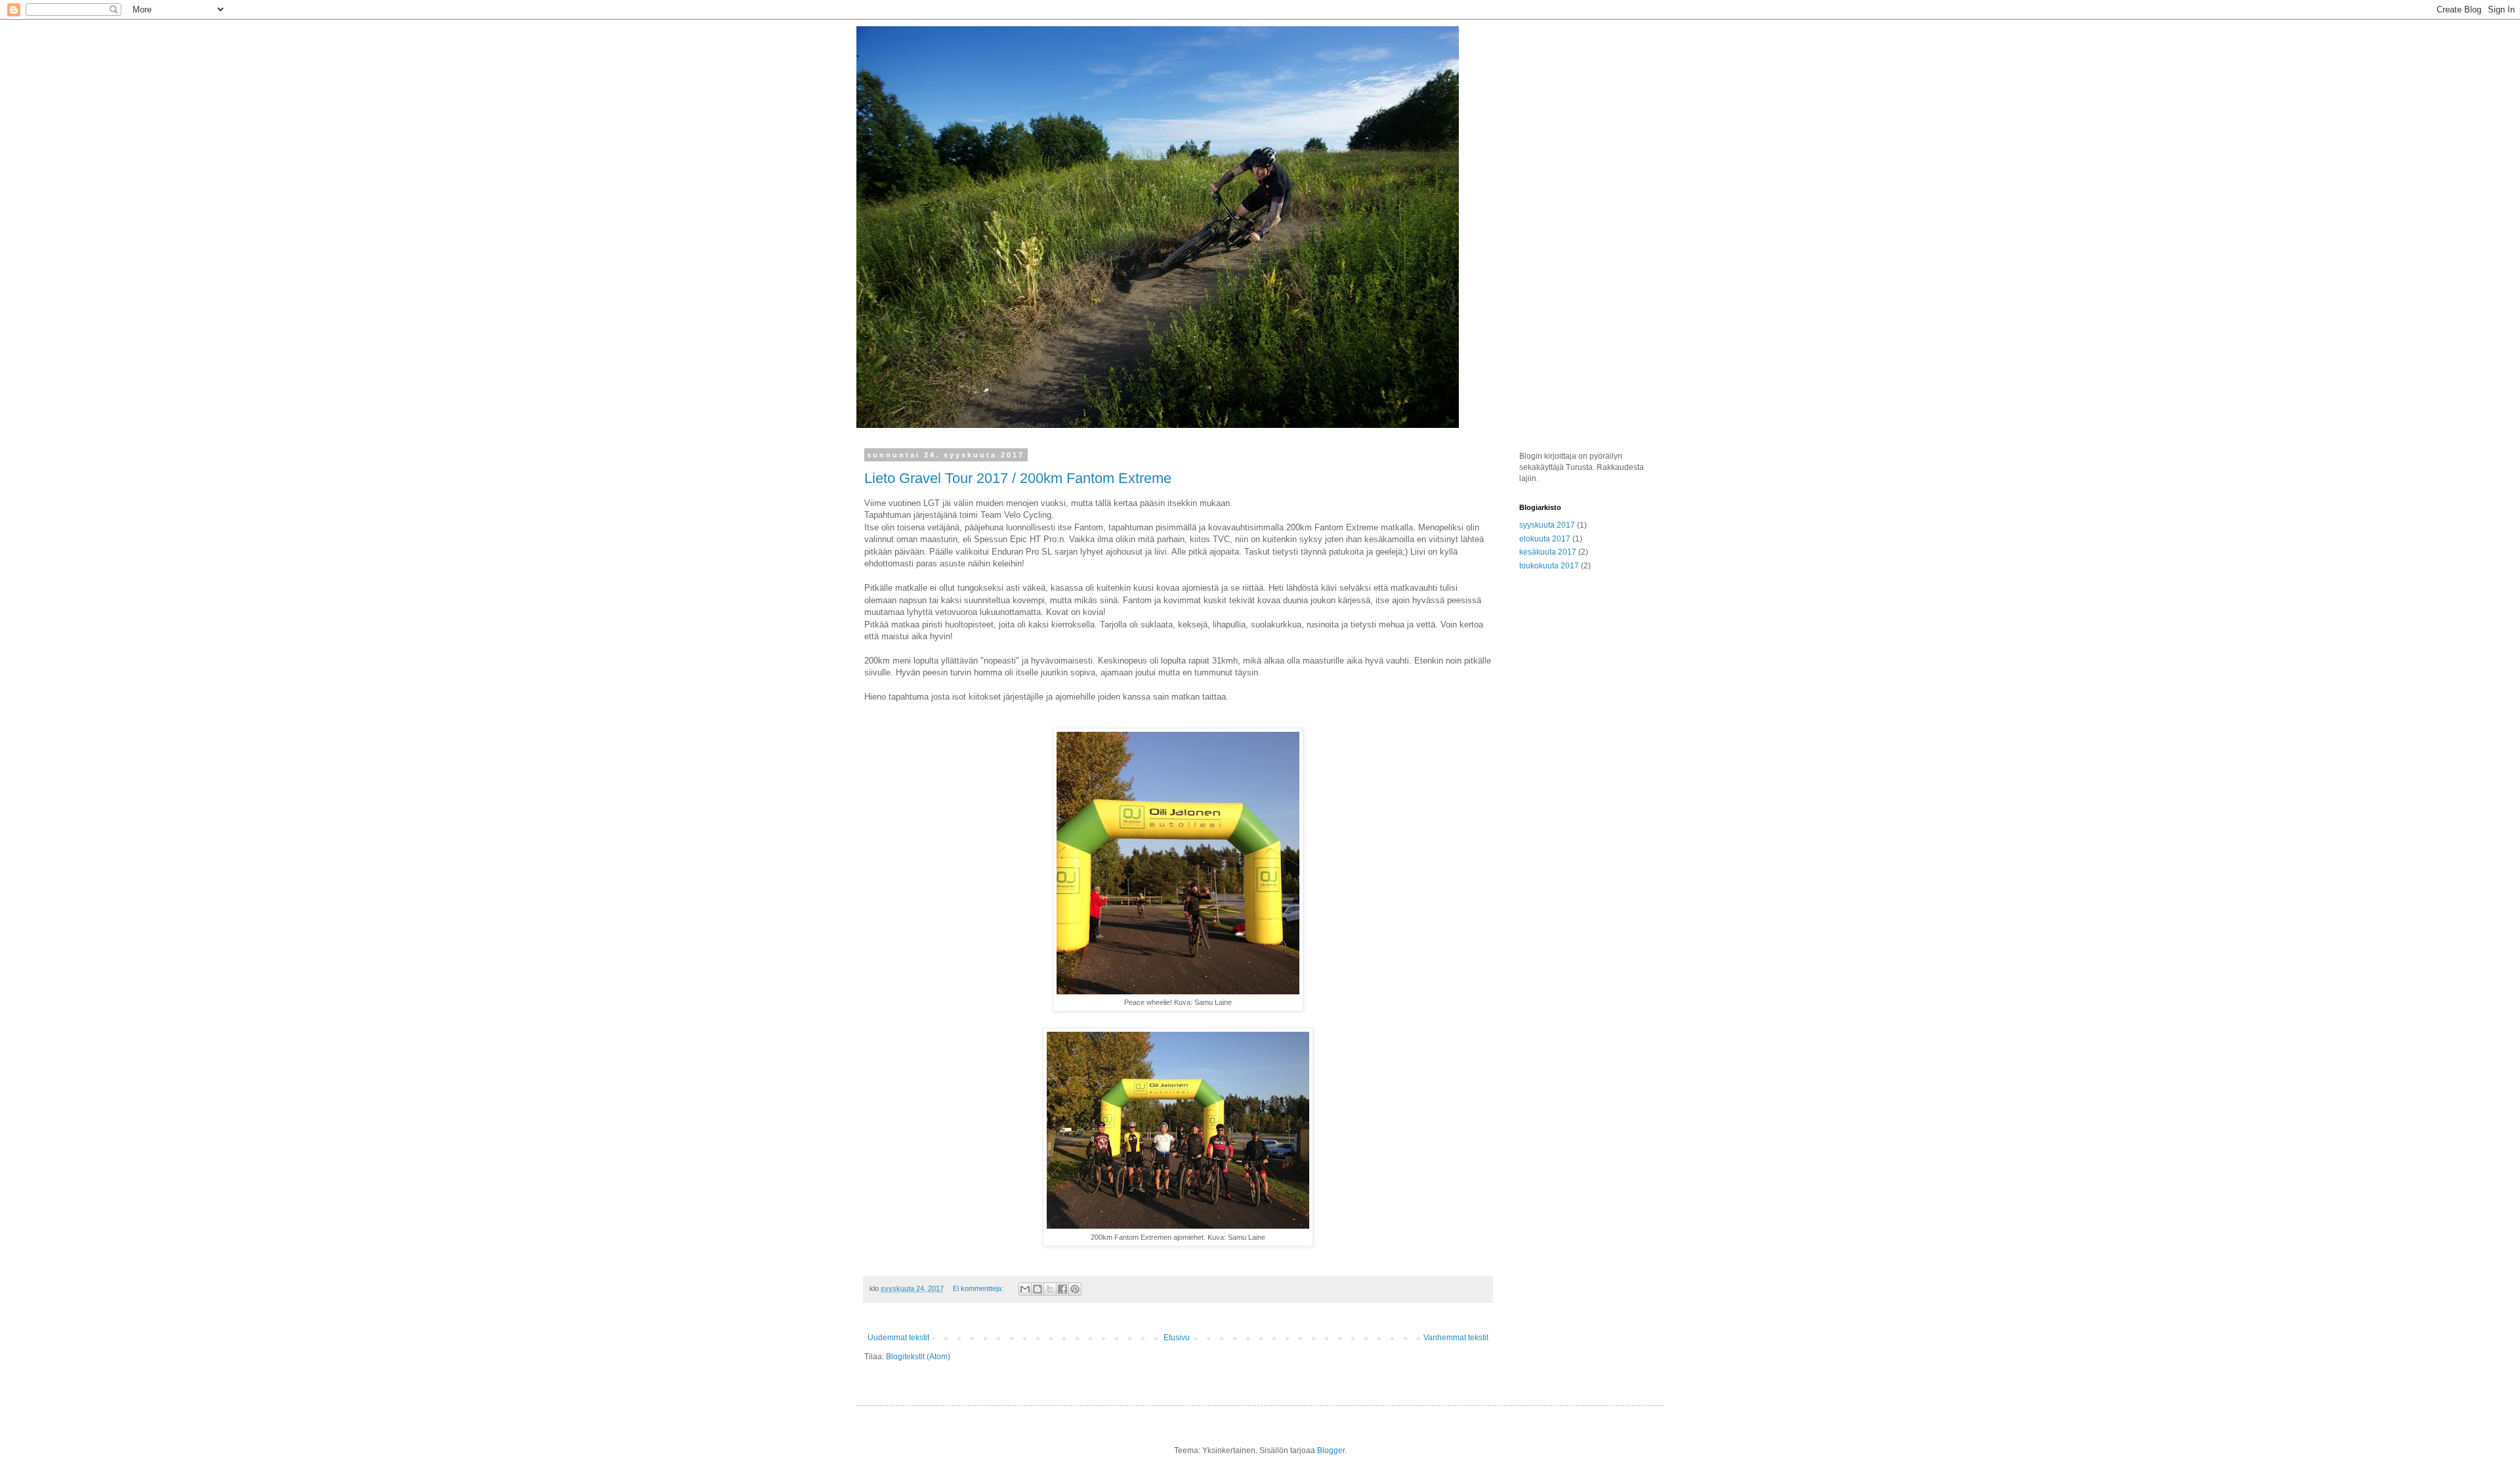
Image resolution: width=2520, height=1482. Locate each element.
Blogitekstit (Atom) (918, 1357)
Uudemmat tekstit (898, 1338)
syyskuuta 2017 (1547, 525)
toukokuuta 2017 (1549, 566)
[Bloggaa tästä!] (1038, 1289)
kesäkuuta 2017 (1548, 552)
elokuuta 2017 (1545, 539)
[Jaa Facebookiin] (1062, 1289)
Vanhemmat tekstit (1456, 1338)
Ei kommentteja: (979, 1288)
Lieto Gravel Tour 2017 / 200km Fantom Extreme (1018, 478)
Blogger (1331, 1450)
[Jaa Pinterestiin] (1075, 1289)
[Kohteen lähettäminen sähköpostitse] (1025, 1289)
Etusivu (1177, 1338)
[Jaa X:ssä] (1050, 1289)
